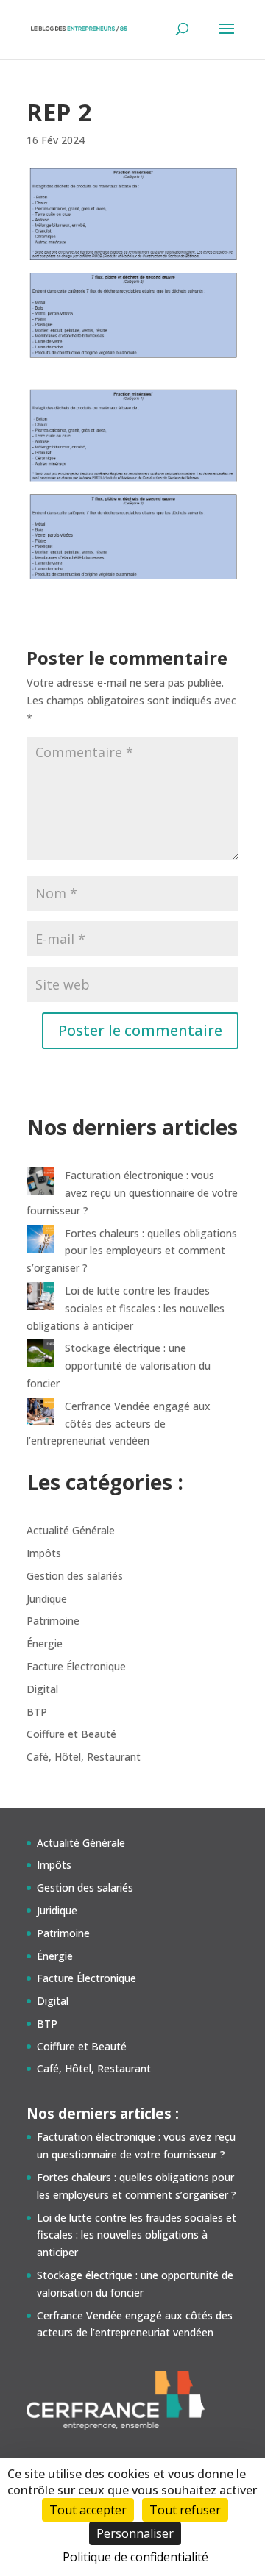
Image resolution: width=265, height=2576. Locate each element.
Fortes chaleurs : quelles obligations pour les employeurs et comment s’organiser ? (132, 1251)
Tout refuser (185, 2510)
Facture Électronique (76, 1666)
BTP (37, 1712)
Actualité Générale (71, 1530)
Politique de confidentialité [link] (135, 2557)
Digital (42, 1689)
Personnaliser (135, 2533)
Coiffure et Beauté (71, 1734)
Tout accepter (88, 2510)
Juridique (47, 1599)
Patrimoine (53, 1621)
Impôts (44, 1553)
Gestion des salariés (75, 1576)
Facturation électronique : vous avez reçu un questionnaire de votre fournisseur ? (132, 1193)
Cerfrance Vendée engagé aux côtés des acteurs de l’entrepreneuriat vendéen (119, 1424)
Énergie (45, 1643)
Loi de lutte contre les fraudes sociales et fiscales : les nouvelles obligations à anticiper (126, 1308)
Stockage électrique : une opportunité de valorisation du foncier (119, 1366)
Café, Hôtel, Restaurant (84, 1757)
